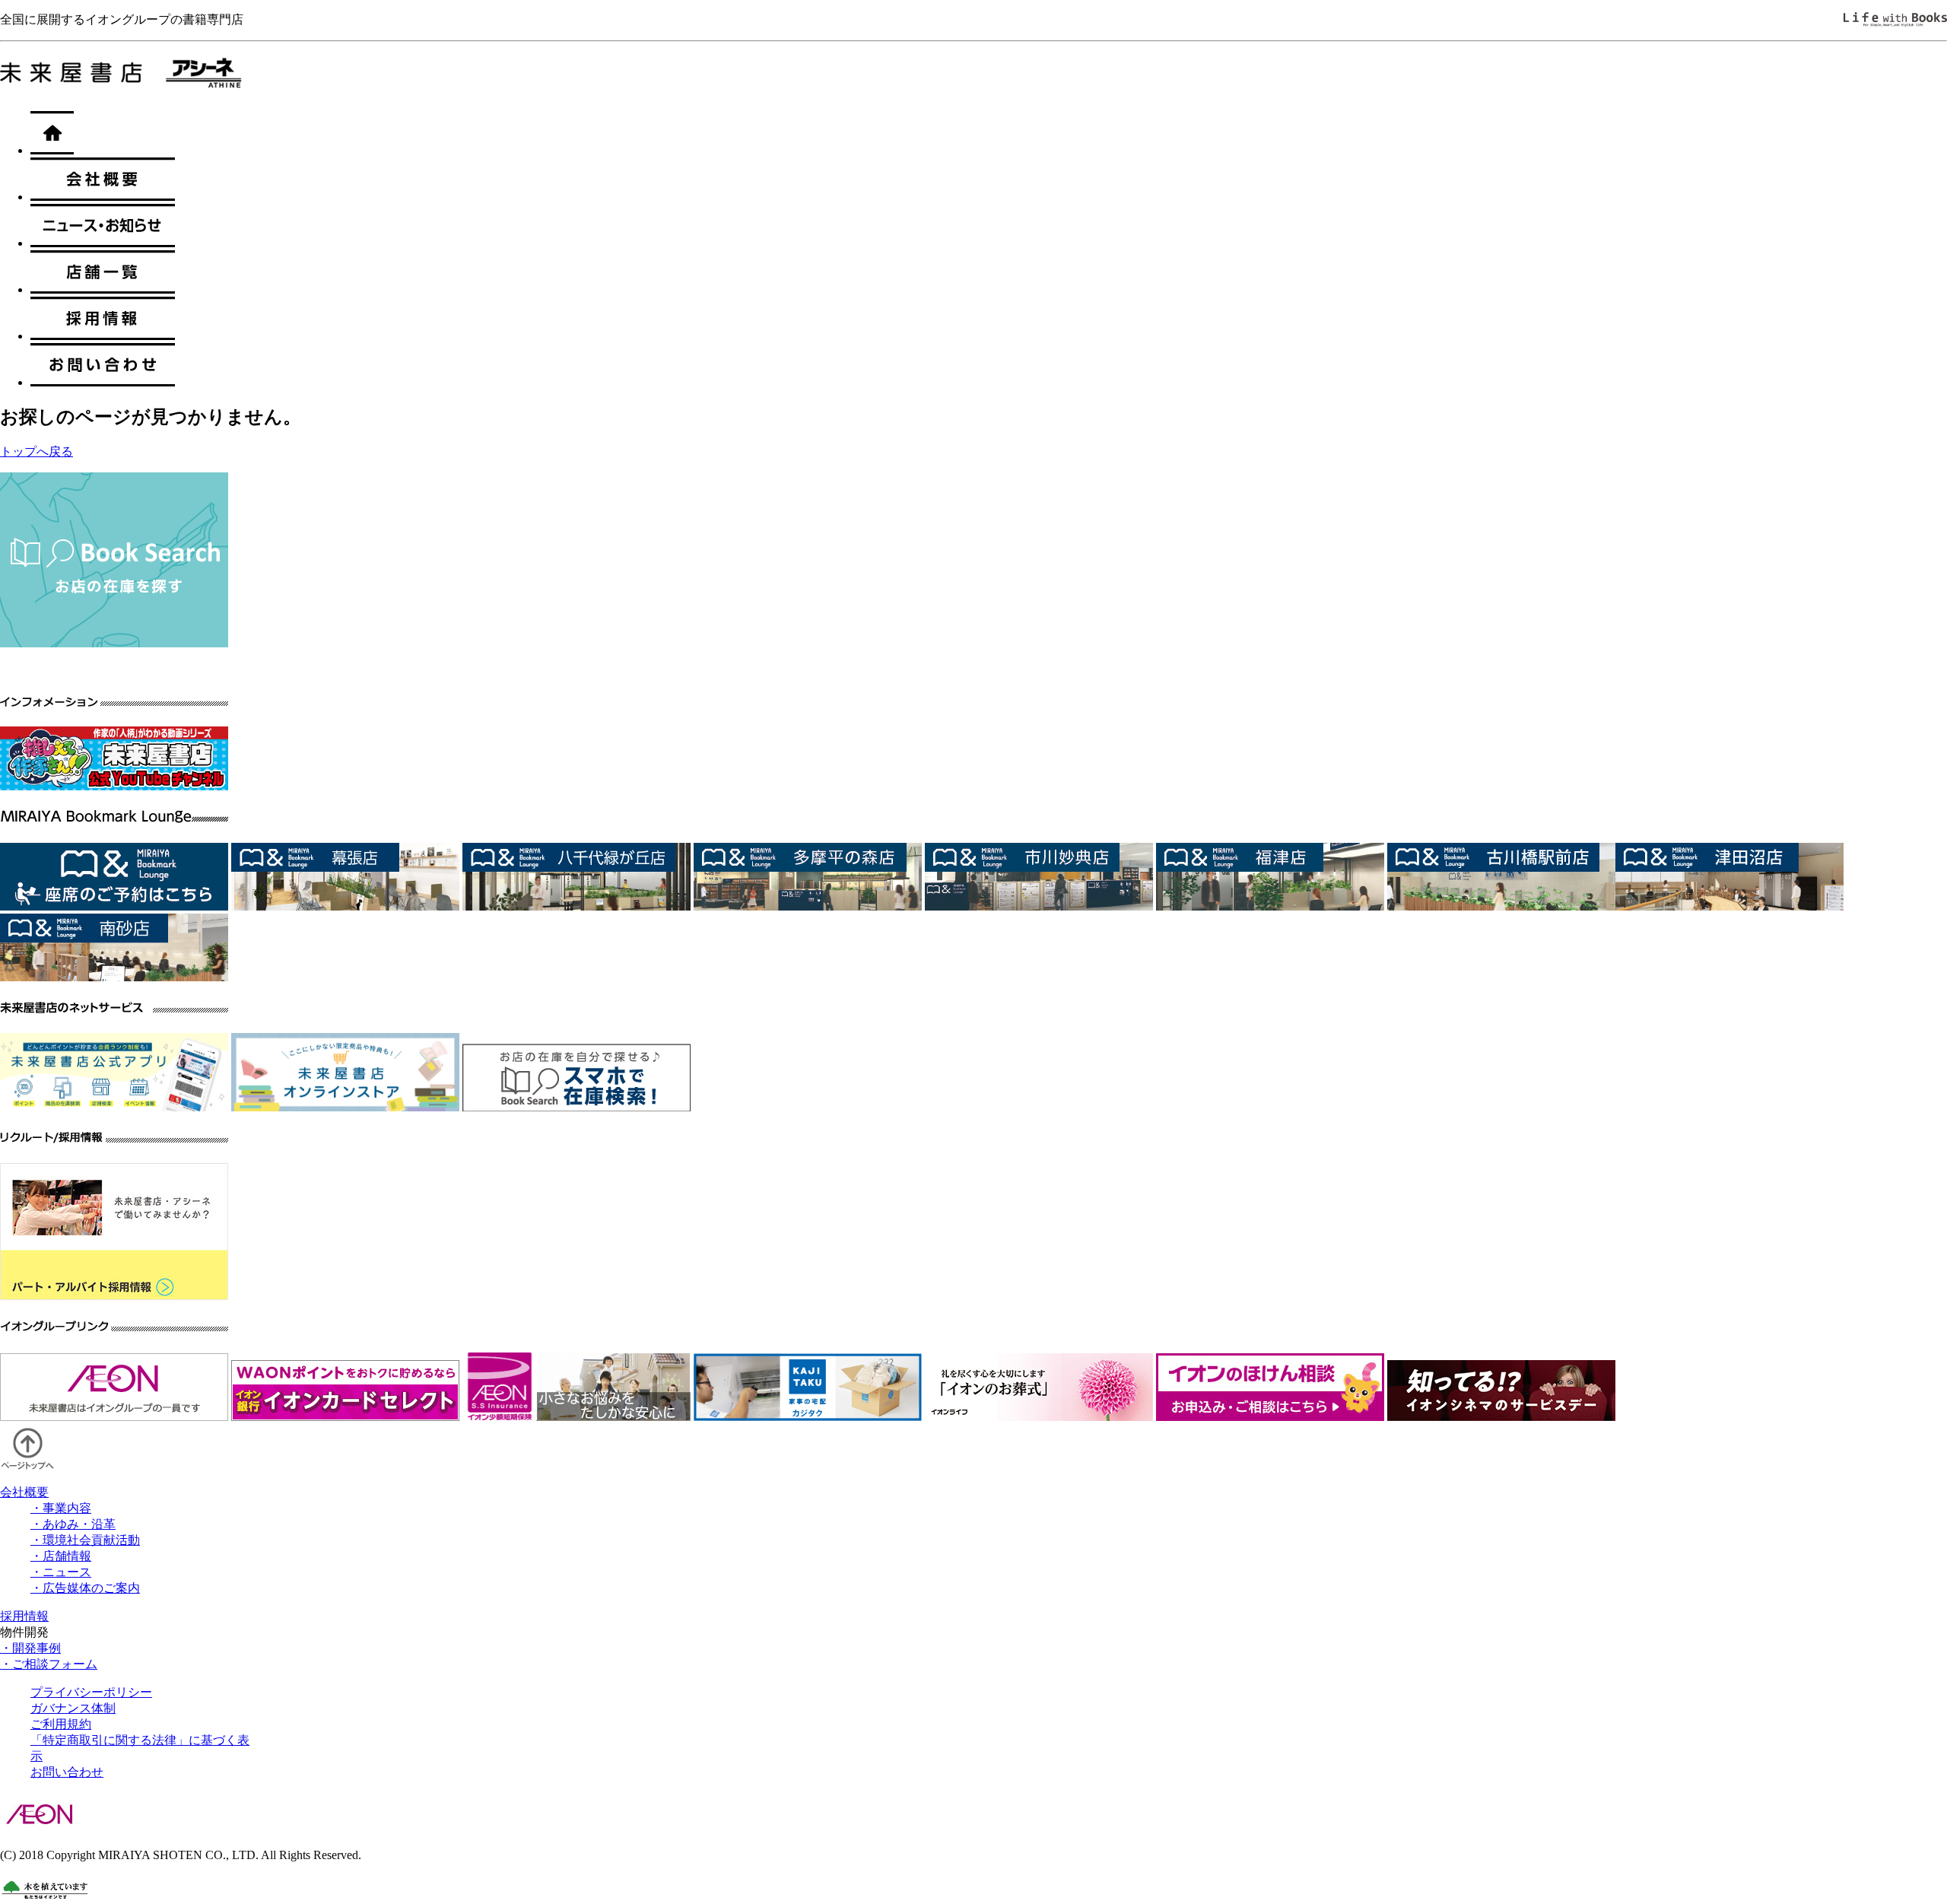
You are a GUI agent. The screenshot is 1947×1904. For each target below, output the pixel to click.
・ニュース (61, 1572)
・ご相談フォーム (49, 1664)
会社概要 (24, 1492)
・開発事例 (30, 1648)
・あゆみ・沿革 (73, 1524)
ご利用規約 (61, 1724)
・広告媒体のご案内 (85, 1588)
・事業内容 (61, 1508)
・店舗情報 (61, 1556)
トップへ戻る (37, 451)
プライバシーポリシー (91, 1692)
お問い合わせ (67, 1772)
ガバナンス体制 (73, 1708)
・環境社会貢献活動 (85, 1540)
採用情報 (24, 1616)
